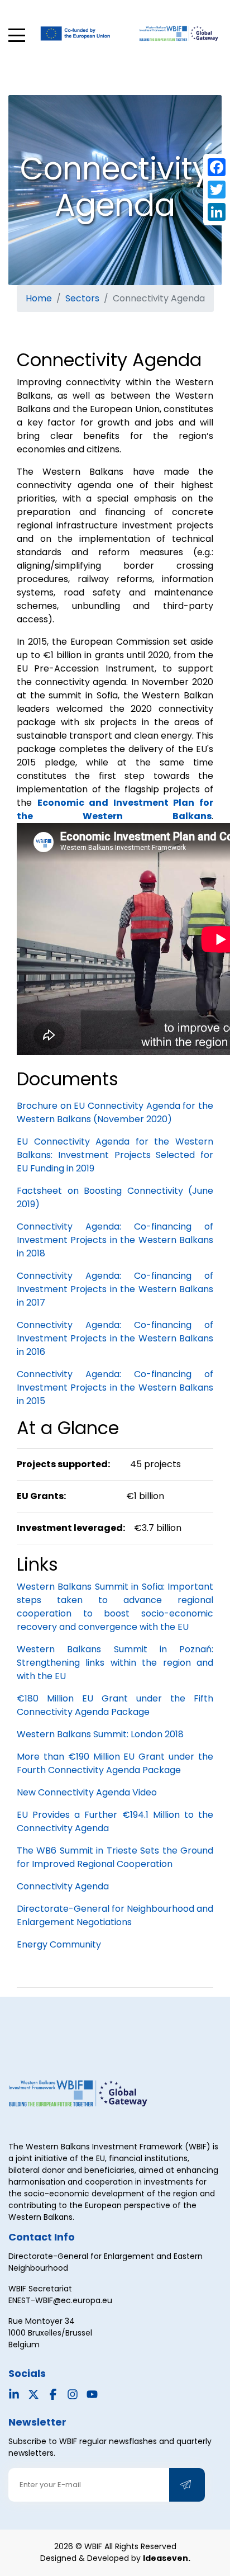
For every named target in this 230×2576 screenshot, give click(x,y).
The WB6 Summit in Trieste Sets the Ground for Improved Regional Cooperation (115, 1857)
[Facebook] (217, 167)
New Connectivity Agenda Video (87, 1792)
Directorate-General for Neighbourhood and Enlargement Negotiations (115, 1915)
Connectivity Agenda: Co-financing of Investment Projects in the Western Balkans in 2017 (115, 1289)
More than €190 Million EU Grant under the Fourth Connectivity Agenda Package (115, 1763)
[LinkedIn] (217, 212)
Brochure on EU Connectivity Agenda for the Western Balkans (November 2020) (115, 1112)
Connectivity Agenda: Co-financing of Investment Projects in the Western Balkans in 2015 (115, 1388)
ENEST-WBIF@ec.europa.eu (60, 2300)
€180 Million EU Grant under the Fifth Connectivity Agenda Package (115, 1705)
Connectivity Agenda (63, 1886)
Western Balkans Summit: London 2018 (100, 1734)
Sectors (82, 298)
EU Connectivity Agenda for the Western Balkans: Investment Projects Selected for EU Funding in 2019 (115, 1155)
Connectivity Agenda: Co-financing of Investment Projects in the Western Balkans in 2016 (115, 1338)
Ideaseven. (167, 2558)
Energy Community (59, 1944)
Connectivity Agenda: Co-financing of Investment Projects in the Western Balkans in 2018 (115, 1240)
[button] (17, 35)
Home (39, 298)
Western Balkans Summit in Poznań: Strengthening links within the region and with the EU (115, 1663)
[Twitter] (217, 190)
